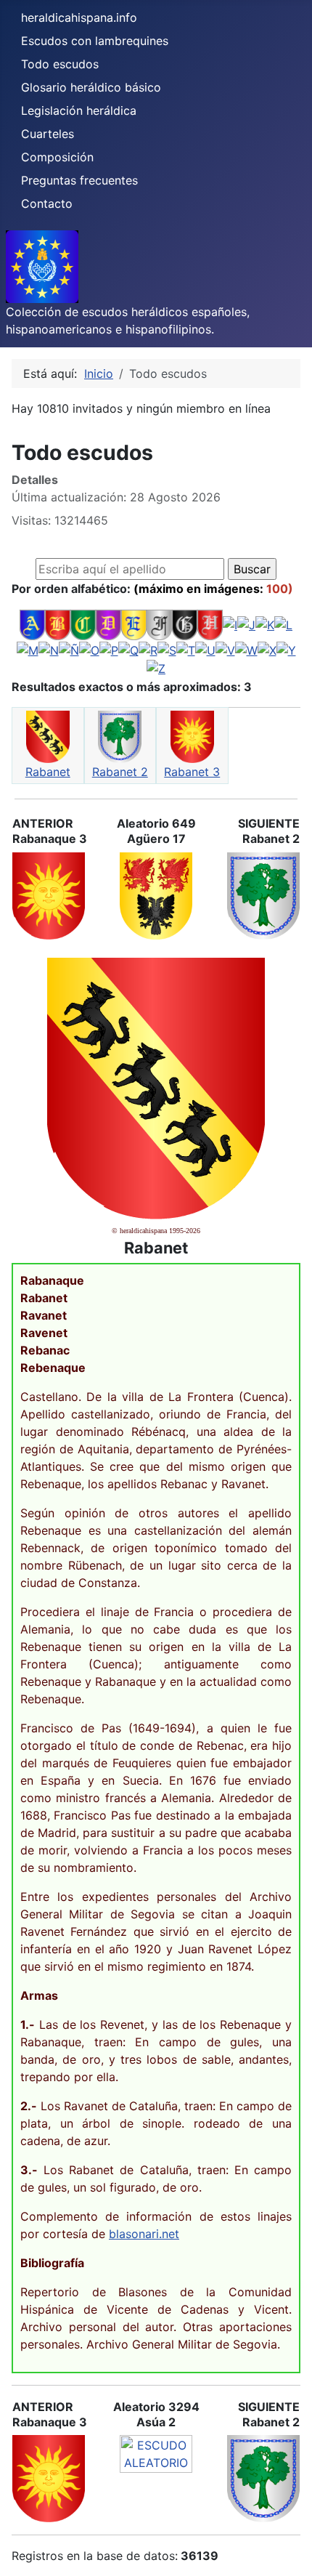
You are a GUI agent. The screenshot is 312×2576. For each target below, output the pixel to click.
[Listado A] (32, 624)
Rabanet (48, 772)
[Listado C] (83, 624)
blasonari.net (144, 2234)
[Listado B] (58, 624)
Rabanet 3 (192, 772)
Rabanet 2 (120, 772)
